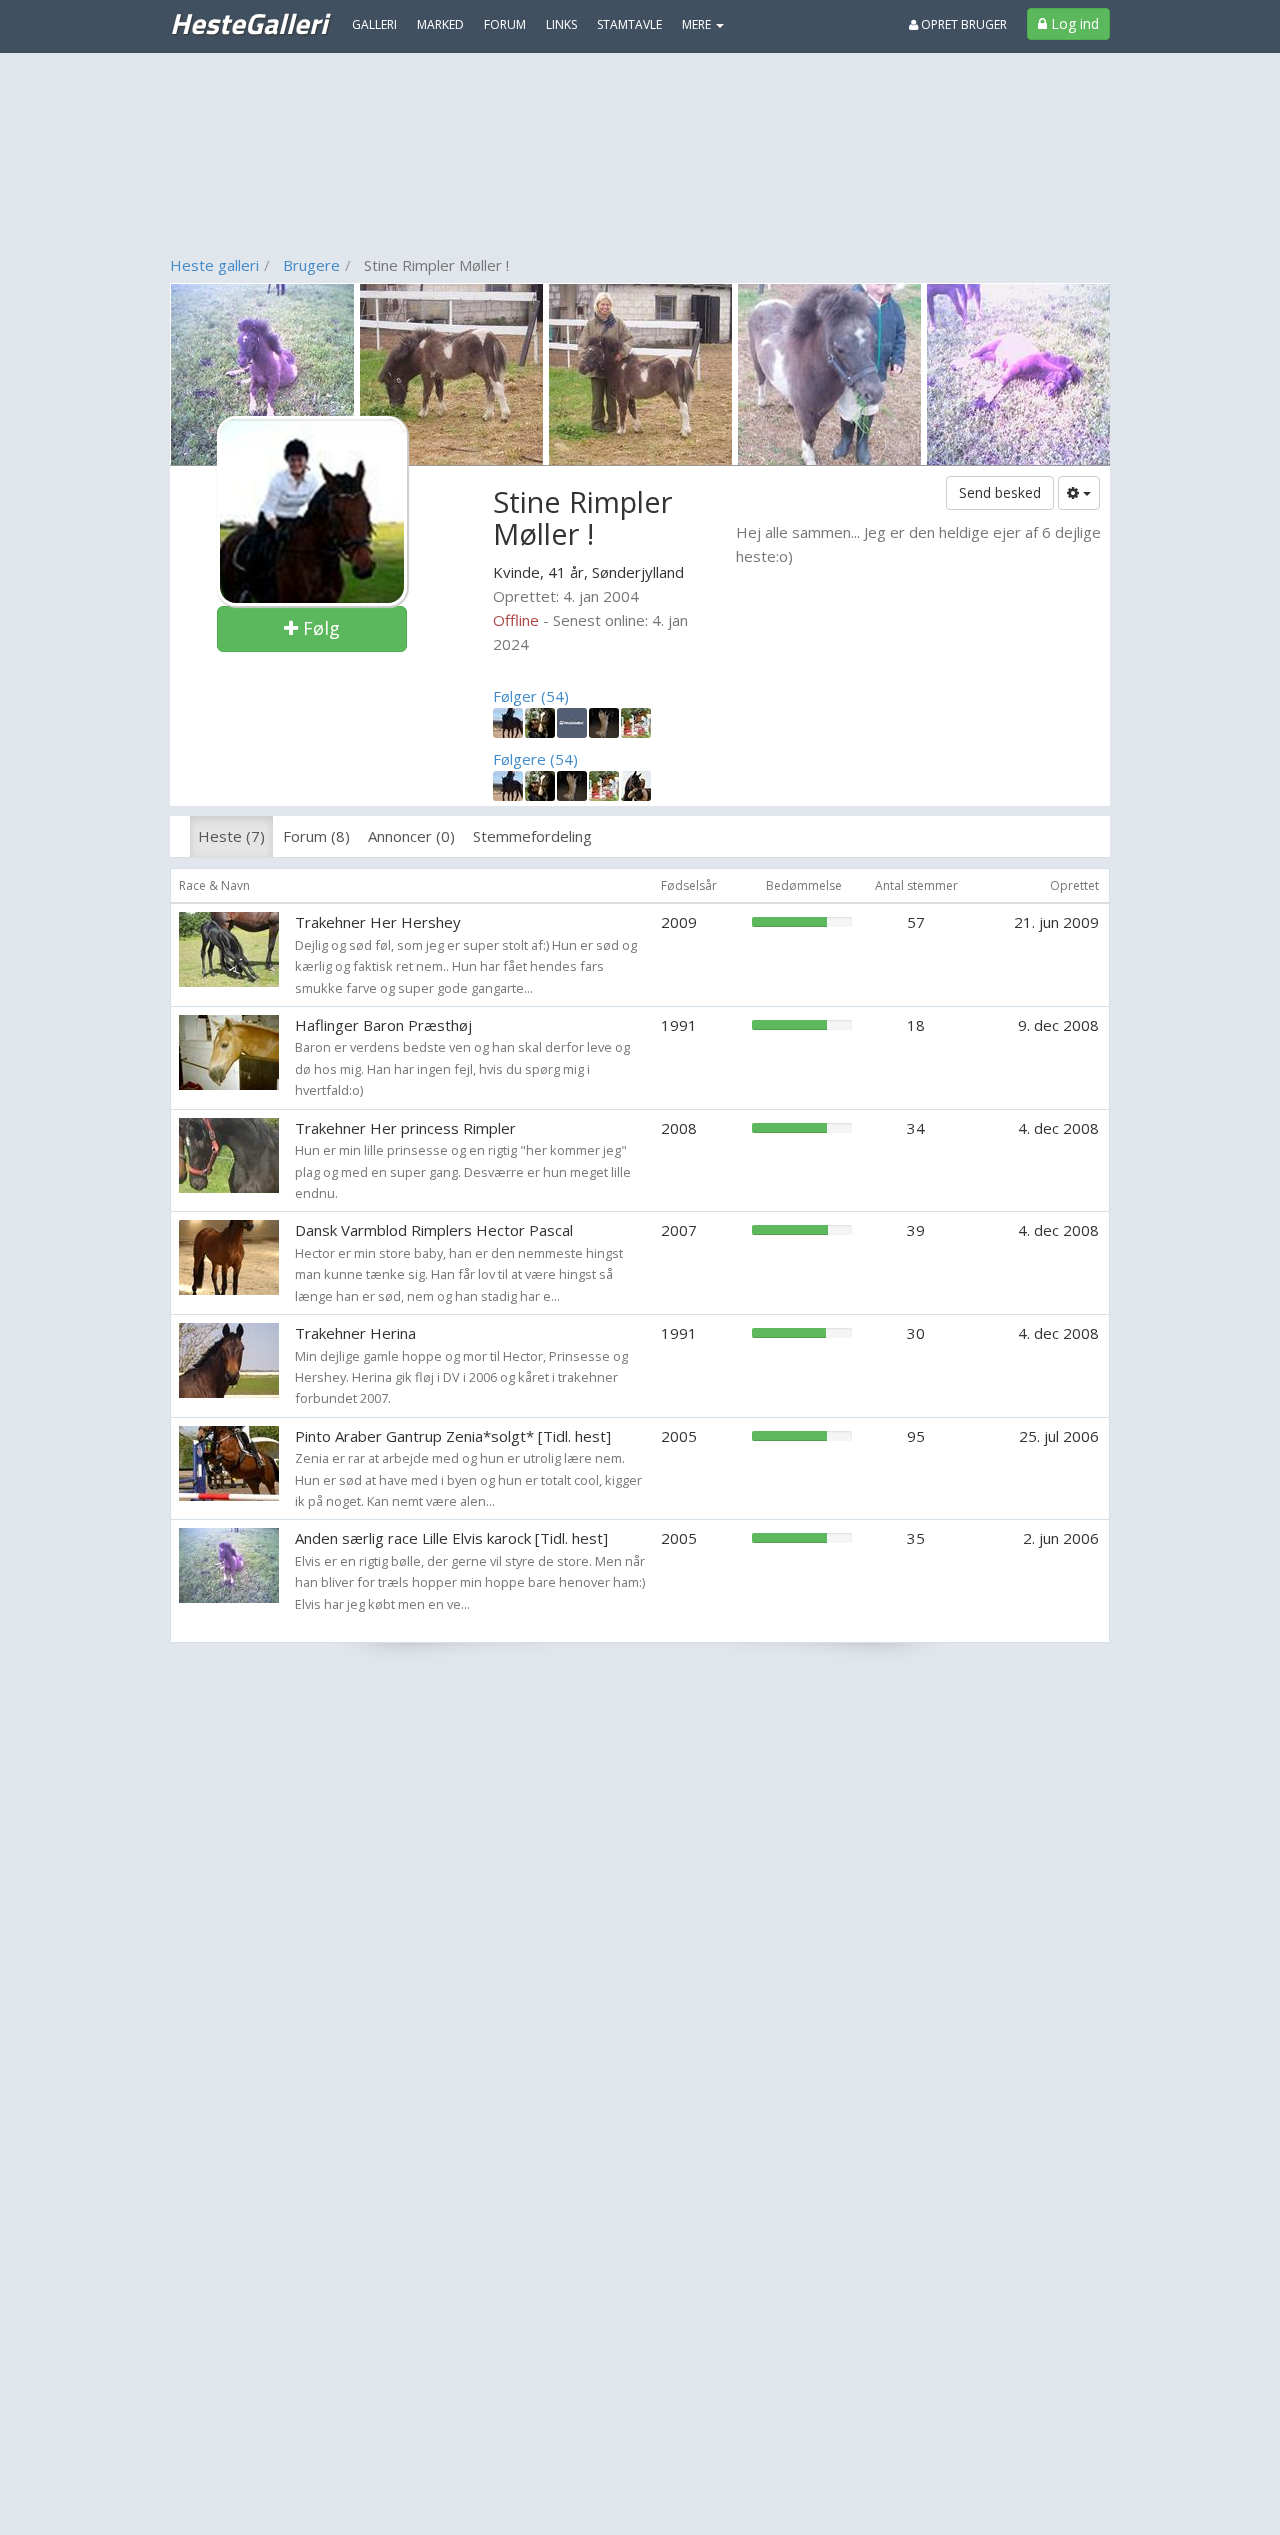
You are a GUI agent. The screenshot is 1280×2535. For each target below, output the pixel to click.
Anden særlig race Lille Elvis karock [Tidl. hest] (451, 1538)
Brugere (311, 265)
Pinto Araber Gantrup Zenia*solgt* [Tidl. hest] (453, 1436)
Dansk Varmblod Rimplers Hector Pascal (434, 1230)
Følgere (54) (535, 759)
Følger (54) (531, 696)
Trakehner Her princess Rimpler (405, 1128)
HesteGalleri (248, 23)
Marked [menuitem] (440, 24)
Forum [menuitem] (505, 24)
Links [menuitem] (561, 24)
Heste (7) (231, 836)
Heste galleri (214, 265)
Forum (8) (316, 836)
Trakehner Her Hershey (378, 922)
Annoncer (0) (411, 836)
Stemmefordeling (532, 836)
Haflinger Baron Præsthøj (383, 1025)
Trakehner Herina (355, 1333)
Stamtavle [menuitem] (629, 24)
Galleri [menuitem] (374, 24)
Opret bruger (962, 24)
